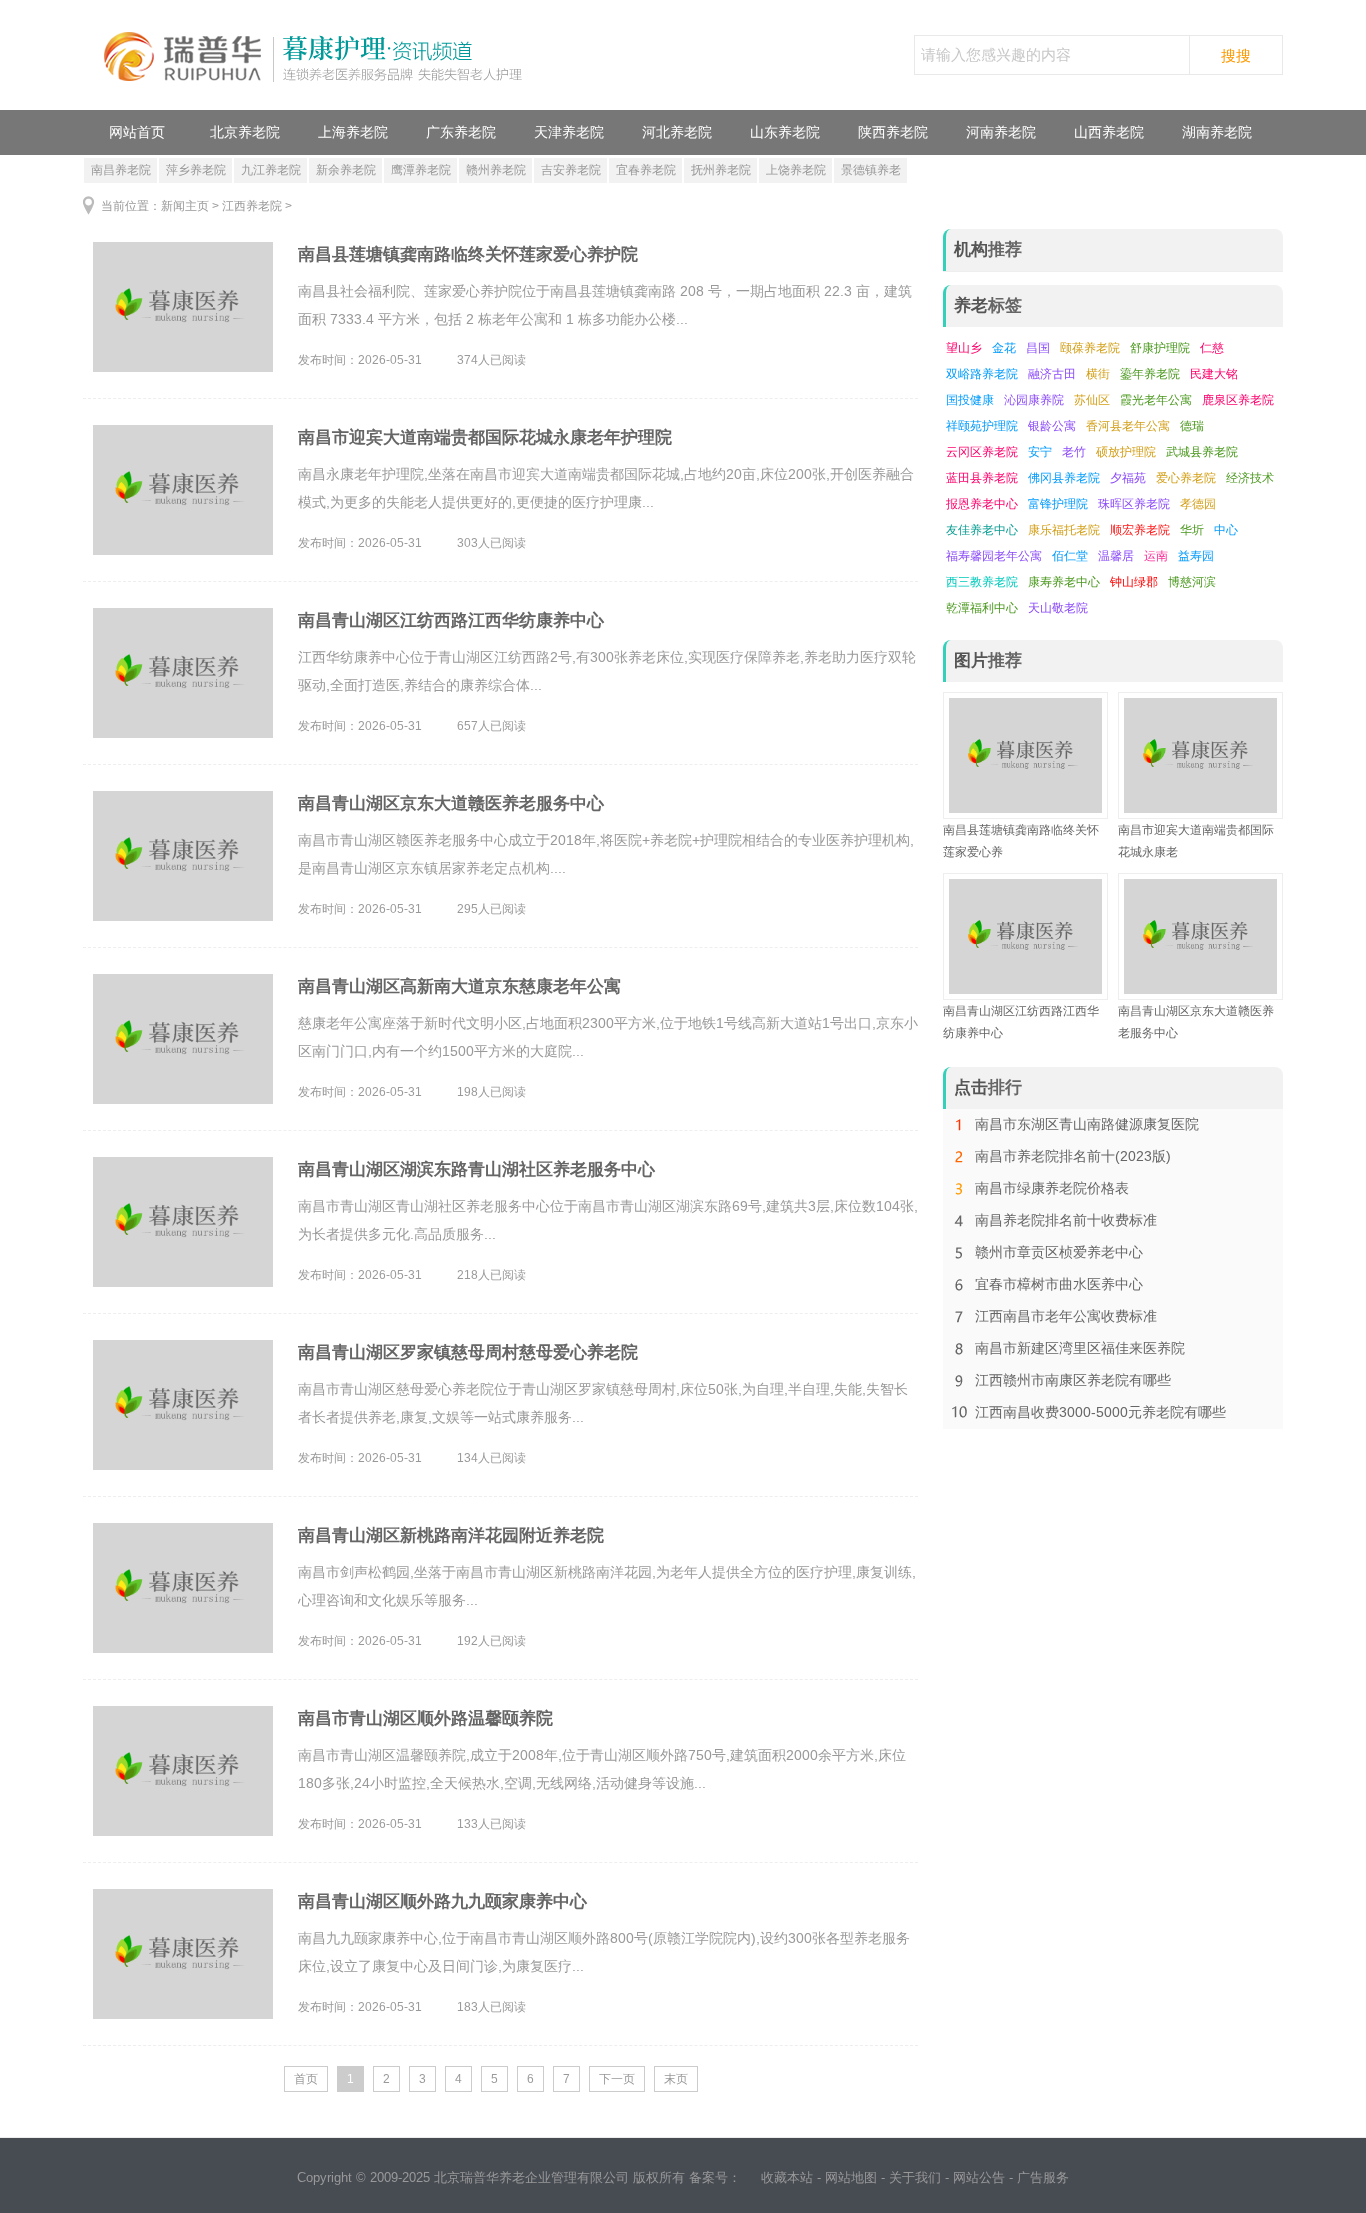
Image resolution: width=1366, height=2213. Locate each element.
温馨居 (1116, 556)
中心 (1226, 530)
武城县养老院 (1202, 452)
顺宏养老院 (1140, 530)
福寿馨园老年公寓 (994, 556)
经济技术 (1250, 478)
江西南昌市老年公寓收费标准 (1066, 1316)
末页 (676, 2079)
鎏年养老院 (1150, 374)
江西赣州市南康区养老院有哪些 (1073, 1380)
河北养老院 (677, 132)
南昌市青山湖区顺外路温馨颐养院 (425, 1718)
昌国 (1038, 348)
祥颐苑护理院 (982, 426)
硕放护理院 (1126, 452)
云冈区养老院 (982, 452)
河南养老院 (1001, 132)
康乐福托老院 (1064, 530)
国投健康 (970, 400)
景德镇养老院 (871, 173)
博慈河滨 (1192, 582)
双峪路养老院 (982, 374)
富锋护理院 (1058, 504)
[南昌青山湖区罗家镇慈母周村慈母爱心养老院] (183, 1405)
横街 (1098, 374)
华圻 (1192, 530)
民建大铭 (1214, 374)
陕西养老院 (893, 132)
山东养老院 (785, 132)
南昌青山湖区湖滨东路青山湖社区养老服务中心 (476, 1169)
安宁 (1040, 452)
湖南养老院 (1217, 132)
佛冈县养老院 (1064, 478)
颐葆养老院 (1090, 348)
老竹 (1074, 452)
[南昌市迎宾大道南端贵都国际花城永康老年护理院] (183, 490)
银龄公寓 (1052, 426)
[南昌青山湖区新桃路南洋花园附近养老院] (183, 1588)
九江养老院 (271, 170)
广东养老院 (461, 132)
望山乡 (964, 348)
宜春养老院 (646, 170)
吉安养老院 (571, 170)
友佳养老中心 (982, 530)
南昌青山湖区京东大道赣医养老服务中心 (451, 803)
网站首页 (137, 132)
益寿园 (1196, 556)
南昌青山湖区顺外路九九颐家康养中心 (442, 1901)
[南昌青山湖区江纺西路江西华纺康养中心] (183, 673)
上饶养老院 (796, 170)
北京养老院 (245, 132)
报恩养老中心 (982, 504)
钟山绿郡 (1134, 582)
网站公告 (979, 2177)
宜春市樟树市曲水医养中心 (1059, 1284)
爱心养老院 (1186, 478)
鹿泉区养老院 (1238, 400)
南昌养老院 (121, 170)
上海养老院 (353, 132)
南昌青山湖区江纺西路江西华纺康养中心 (451, 620)
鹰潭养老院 (421, 170)
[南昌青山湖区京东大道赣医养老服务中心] (183, 856)
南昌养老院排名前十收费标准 (1066, 1220)
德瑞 (1192, 426)
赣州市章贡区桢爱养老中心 (1059, 1252)
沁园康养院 (1034, 400)
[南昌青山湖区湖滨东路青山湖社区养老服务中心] (183, 1222)
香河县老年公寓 (1128, 426)
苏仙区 (1092, 400)
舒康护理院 (1160, 348)
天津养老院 (569, 132)
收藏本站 (787, 2177)
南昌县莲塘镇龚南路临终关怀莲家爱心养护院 (468, 254)
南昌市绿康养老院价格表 (1052, 1188)
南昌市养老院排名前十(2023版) (1073, 1156)
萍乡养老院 (196, 170)
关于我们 (915, 2177)
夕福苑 (1128, 478)
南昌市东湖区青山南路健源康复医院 (1087, 1124)
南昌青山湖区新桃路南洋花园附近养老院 (451, 1535)
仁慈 (1212, 348)
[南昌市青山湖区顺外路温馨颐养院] (183, 1771)
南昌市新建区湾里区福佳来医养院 (1080, 1348)
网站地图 (851, 2177)
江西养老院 (252, 206)
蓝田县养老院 (982, 478)
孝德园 (1198, 504)
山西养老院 (1109, 132)
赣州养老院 (496, 170)
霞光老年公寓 (1156, 400)
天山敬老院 (1058, 608)
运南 (1156, 556)
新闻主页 (185, 206)
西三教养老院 (982, 582)
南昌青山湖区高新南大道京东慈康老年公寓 (459, 986)
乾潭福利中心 (982, 608)
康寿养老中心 (1064, 582)
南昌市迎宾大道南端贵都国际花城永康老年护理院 (485, 437)
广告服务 (1043, 2177)
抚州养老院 (721, 170)
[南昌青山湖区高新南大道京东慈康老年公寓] (183, 1039)
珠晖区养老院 (1134, 504)
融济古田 (1052, 374)
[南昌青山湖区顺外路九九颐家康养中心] (183, 1954)
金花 (1004, 348)
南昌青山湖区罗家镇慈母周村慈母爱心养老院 (468, 1352)
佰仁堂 (1070, 556)
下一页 (617, 2079)
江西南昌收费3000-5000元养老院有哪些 (1100, 1412)
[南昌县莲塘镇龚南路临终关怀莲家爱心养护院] (183, 307)
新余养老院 (346, 170)
